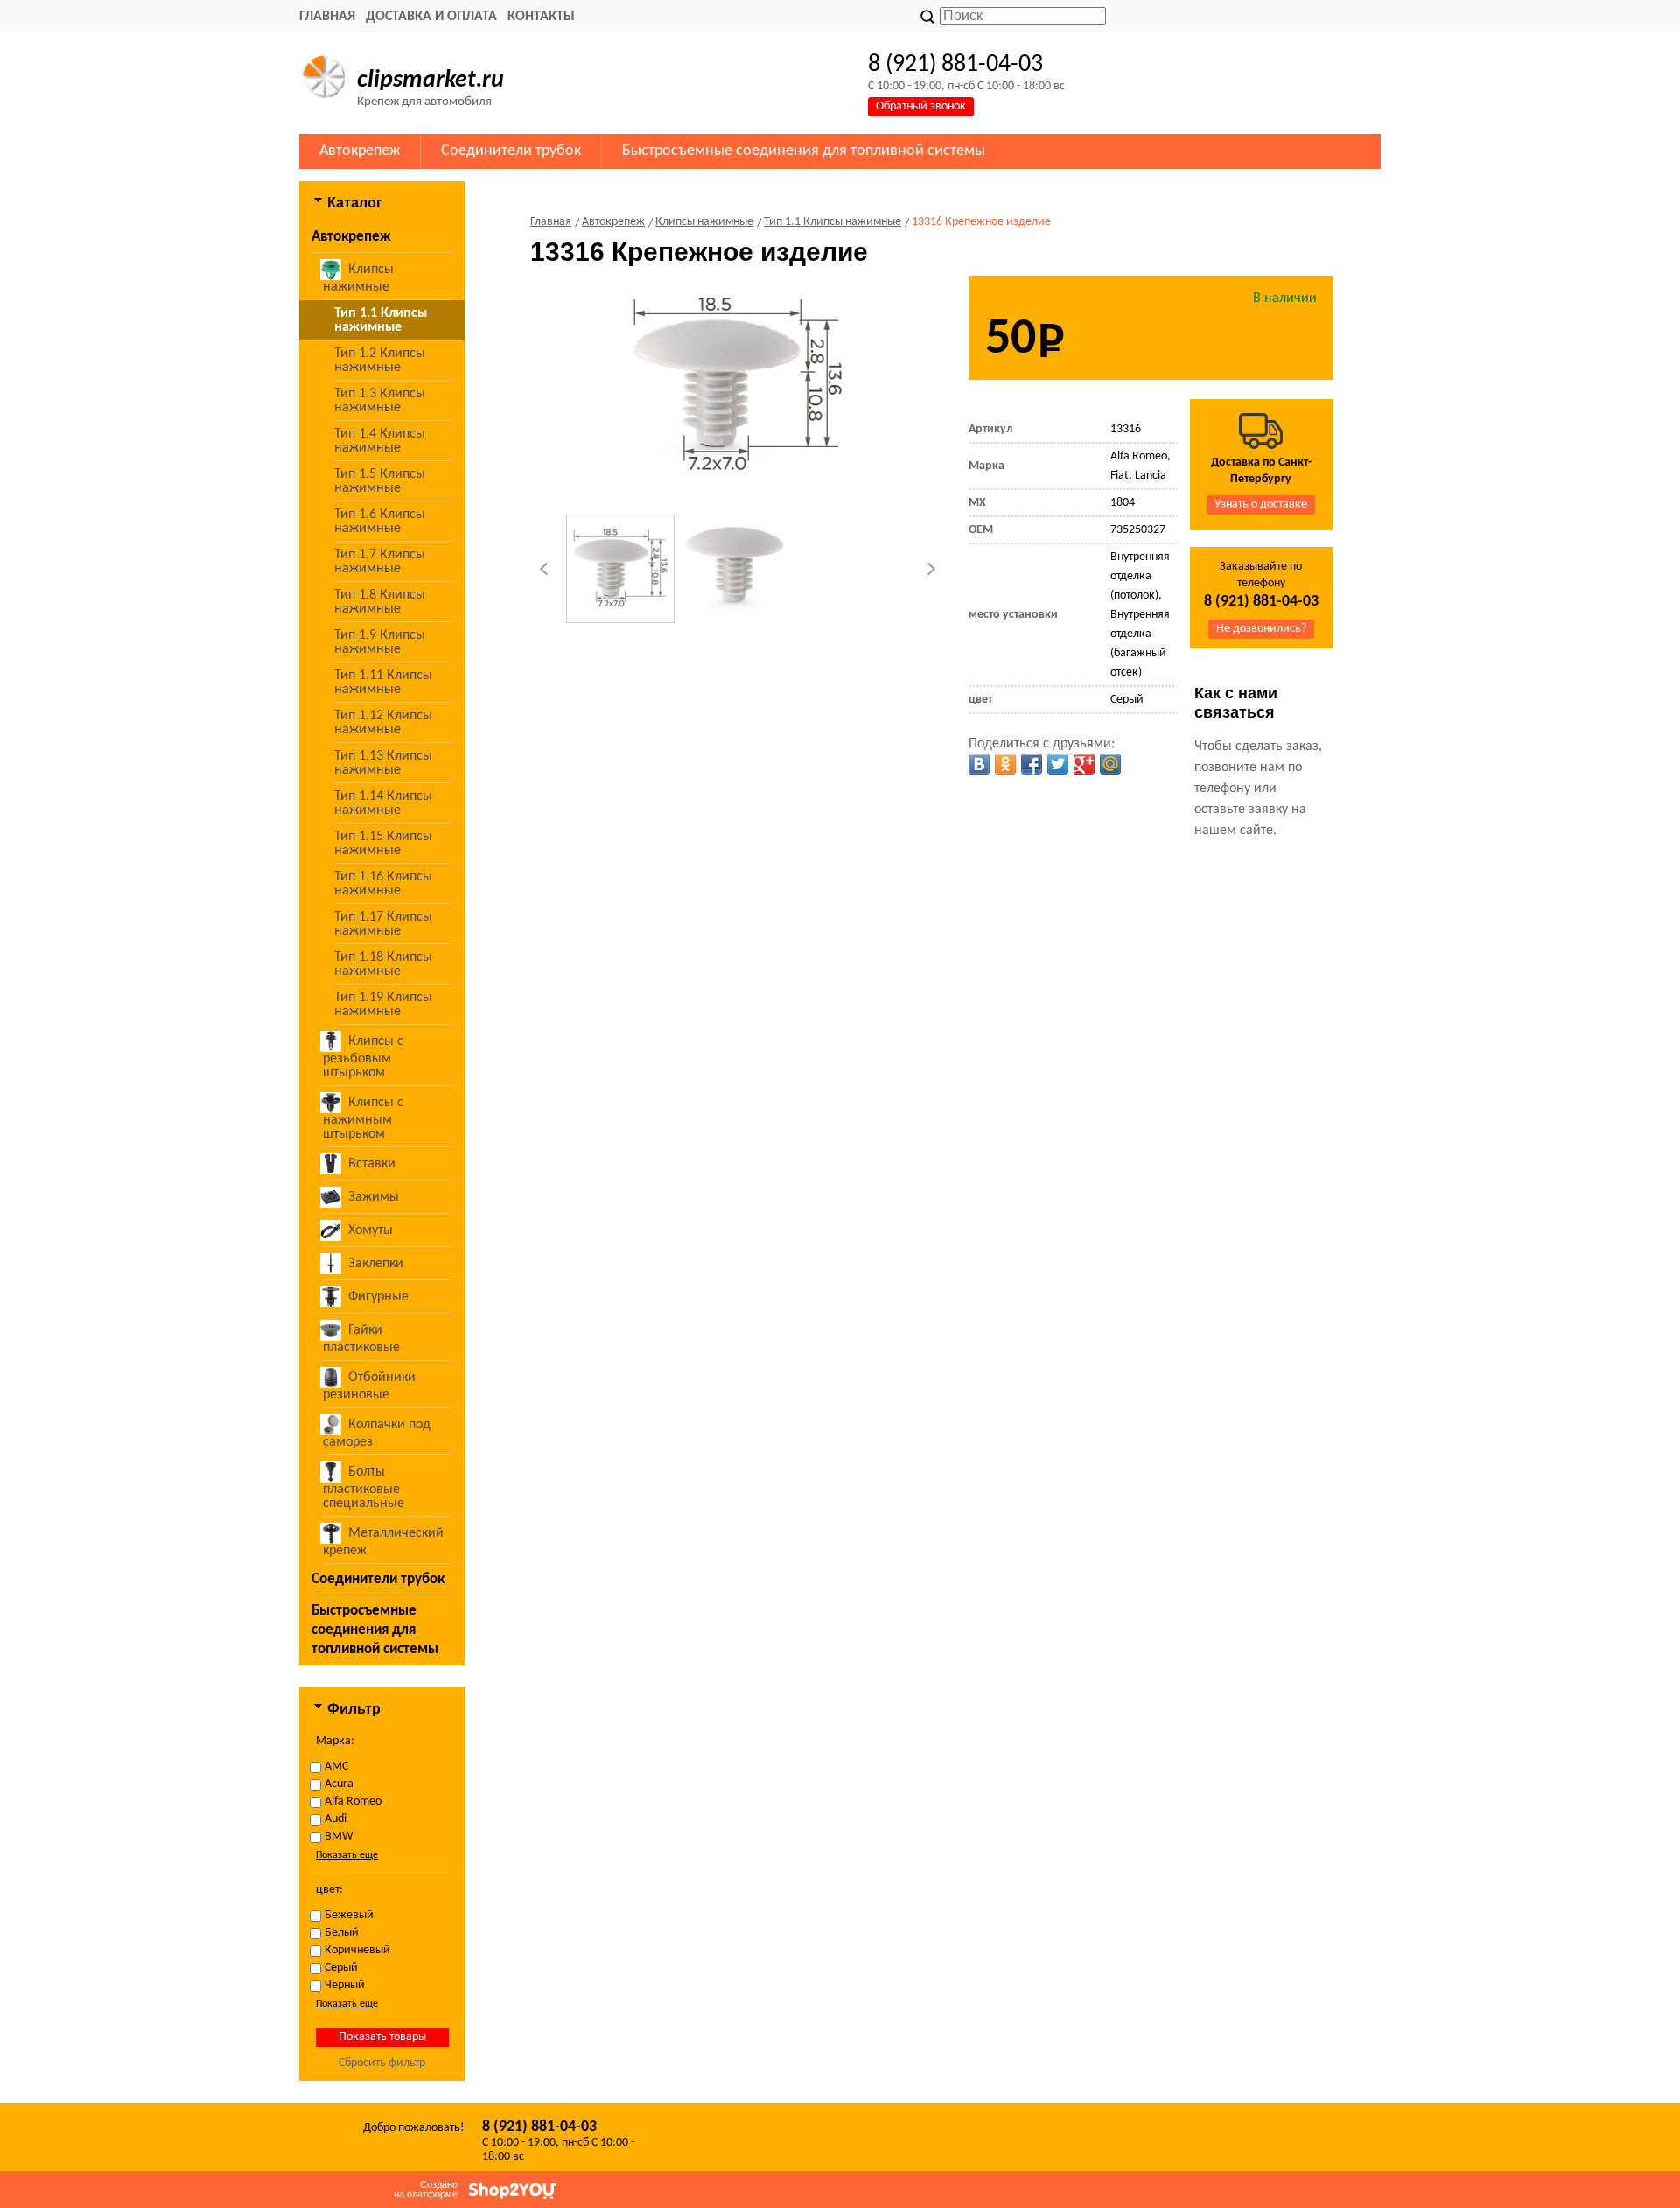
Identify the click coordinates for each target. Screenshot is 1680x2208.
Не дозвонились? (1261, 629)
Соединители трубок (511, 151)
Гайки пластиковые (361, 1339)
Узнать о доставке (1261, 505)
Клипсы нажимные (358, 278)
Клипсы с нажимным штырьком (363, 1118)
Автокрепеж (360, 151)
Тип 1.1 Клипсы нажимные (381, 320)
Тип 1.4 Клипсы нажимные (380, 441)
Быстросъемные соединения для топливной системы (804, 151)
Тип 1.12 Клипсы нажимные (383, 723)
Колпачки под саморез (377, 1433)
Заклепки (376, 1264)
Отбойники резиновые (369, 1386)
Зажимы (374, 1197)
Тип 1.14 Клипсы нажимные (383, 803)
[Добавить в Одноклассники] (1005, 764)
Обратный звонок (921, 106)
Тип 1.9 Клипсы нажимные (380, 642)
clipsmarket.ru (430, 81)
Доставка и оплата (431, 17)
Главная (327, 17)
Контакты (541, 17)
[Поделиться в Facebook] (1032, 764)
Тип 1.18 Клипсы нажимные (383, 964)
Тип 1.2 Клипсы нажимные (380, 361)
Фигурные (378, 1297)
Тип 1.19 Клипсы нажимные (383, 1005)
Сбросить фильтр (382, 2063)
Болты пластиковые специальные (364, 1488)
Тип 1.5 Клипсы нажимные (380, 481)
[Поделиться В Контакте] (979, 764)
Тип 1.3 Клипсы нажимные (380, 401)
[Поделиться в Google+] (1084, 764)
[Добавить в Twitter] (1058, 764)
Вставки (372, 1164)
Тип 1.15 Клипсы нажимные (383, 844)
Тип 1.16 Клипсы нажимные (383, 884)
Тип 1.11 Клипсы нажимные (383, 683)
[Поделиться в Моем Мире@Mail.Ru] (1110, 764)
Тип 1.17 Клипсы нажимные (383, 924)
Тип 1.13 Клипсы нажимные (383, 763)
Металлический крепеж (383, 1542)
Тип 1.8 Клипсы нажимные (380, 602)
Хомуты (371, 1230)
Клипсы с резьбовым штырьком (363, 1057)
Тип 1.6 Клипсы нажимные (380, 522)
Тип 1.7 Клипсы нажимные (380, 562)
